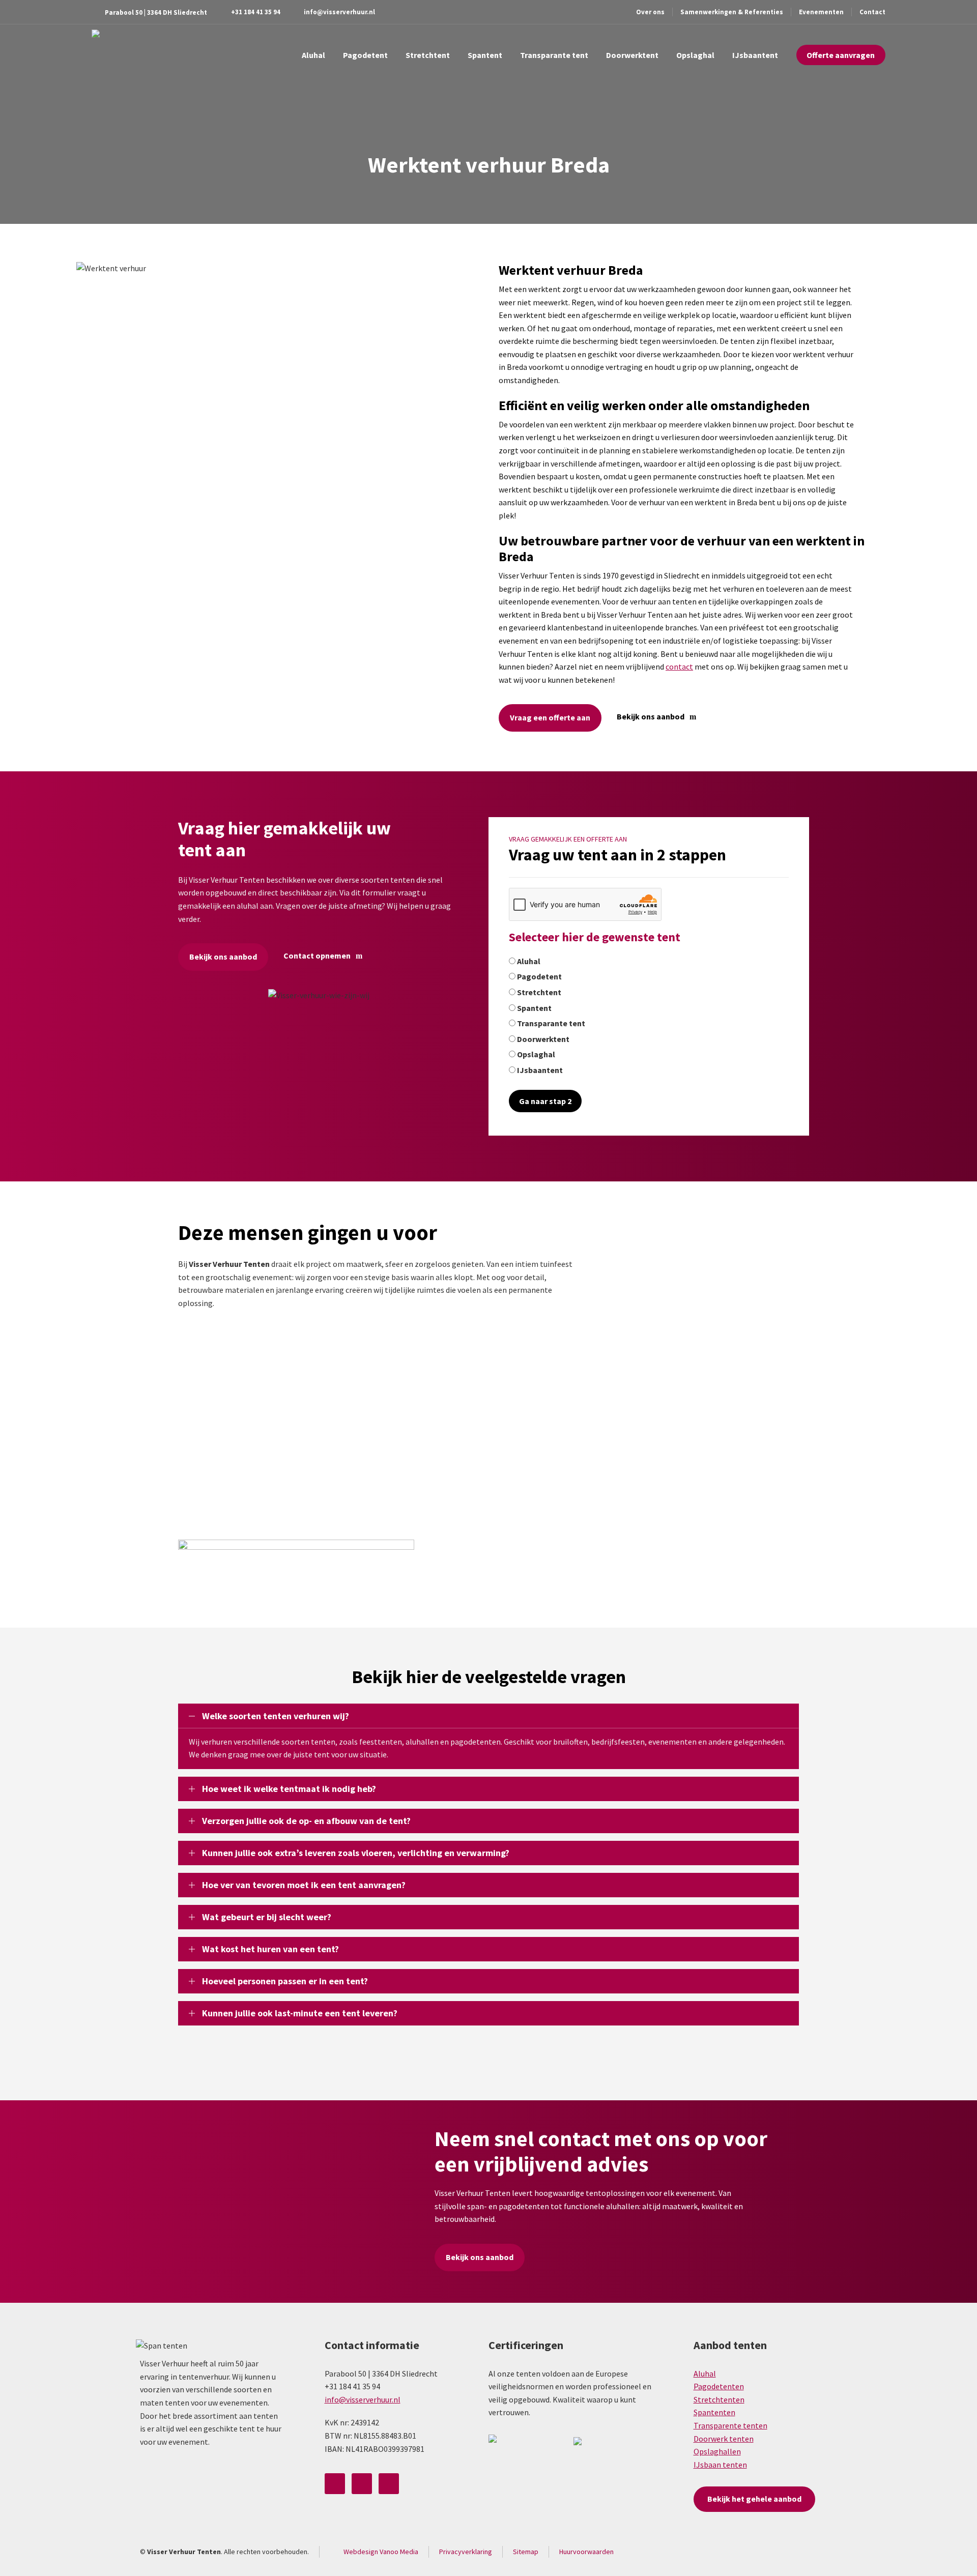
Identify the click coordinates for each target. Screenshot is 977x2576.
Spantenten (714, 2412)
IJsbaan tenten (720, 2465)
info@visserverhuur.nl (339, 12)
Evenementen (821, 12)
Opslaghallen (717, 2451)
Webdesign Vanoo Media (381, 2552)
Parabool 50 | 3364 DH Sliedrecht (156, 12)
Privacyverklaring (466, 2552)
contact (679, 667)
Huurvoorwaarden (586, 2552)
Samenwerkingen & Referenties (732, 12)
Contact (872, 12)
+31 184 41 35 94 (256, 12)
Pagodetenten (719, 2386)
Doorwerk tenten (724, 2439)
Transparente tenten (730, 2425)
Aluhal (705, 2374)
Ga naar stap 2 (545, 1101)
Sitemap (526, 2552)
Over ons (650, 12)
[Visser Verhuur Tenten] (117, 55)
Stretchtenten (719, 2399)
